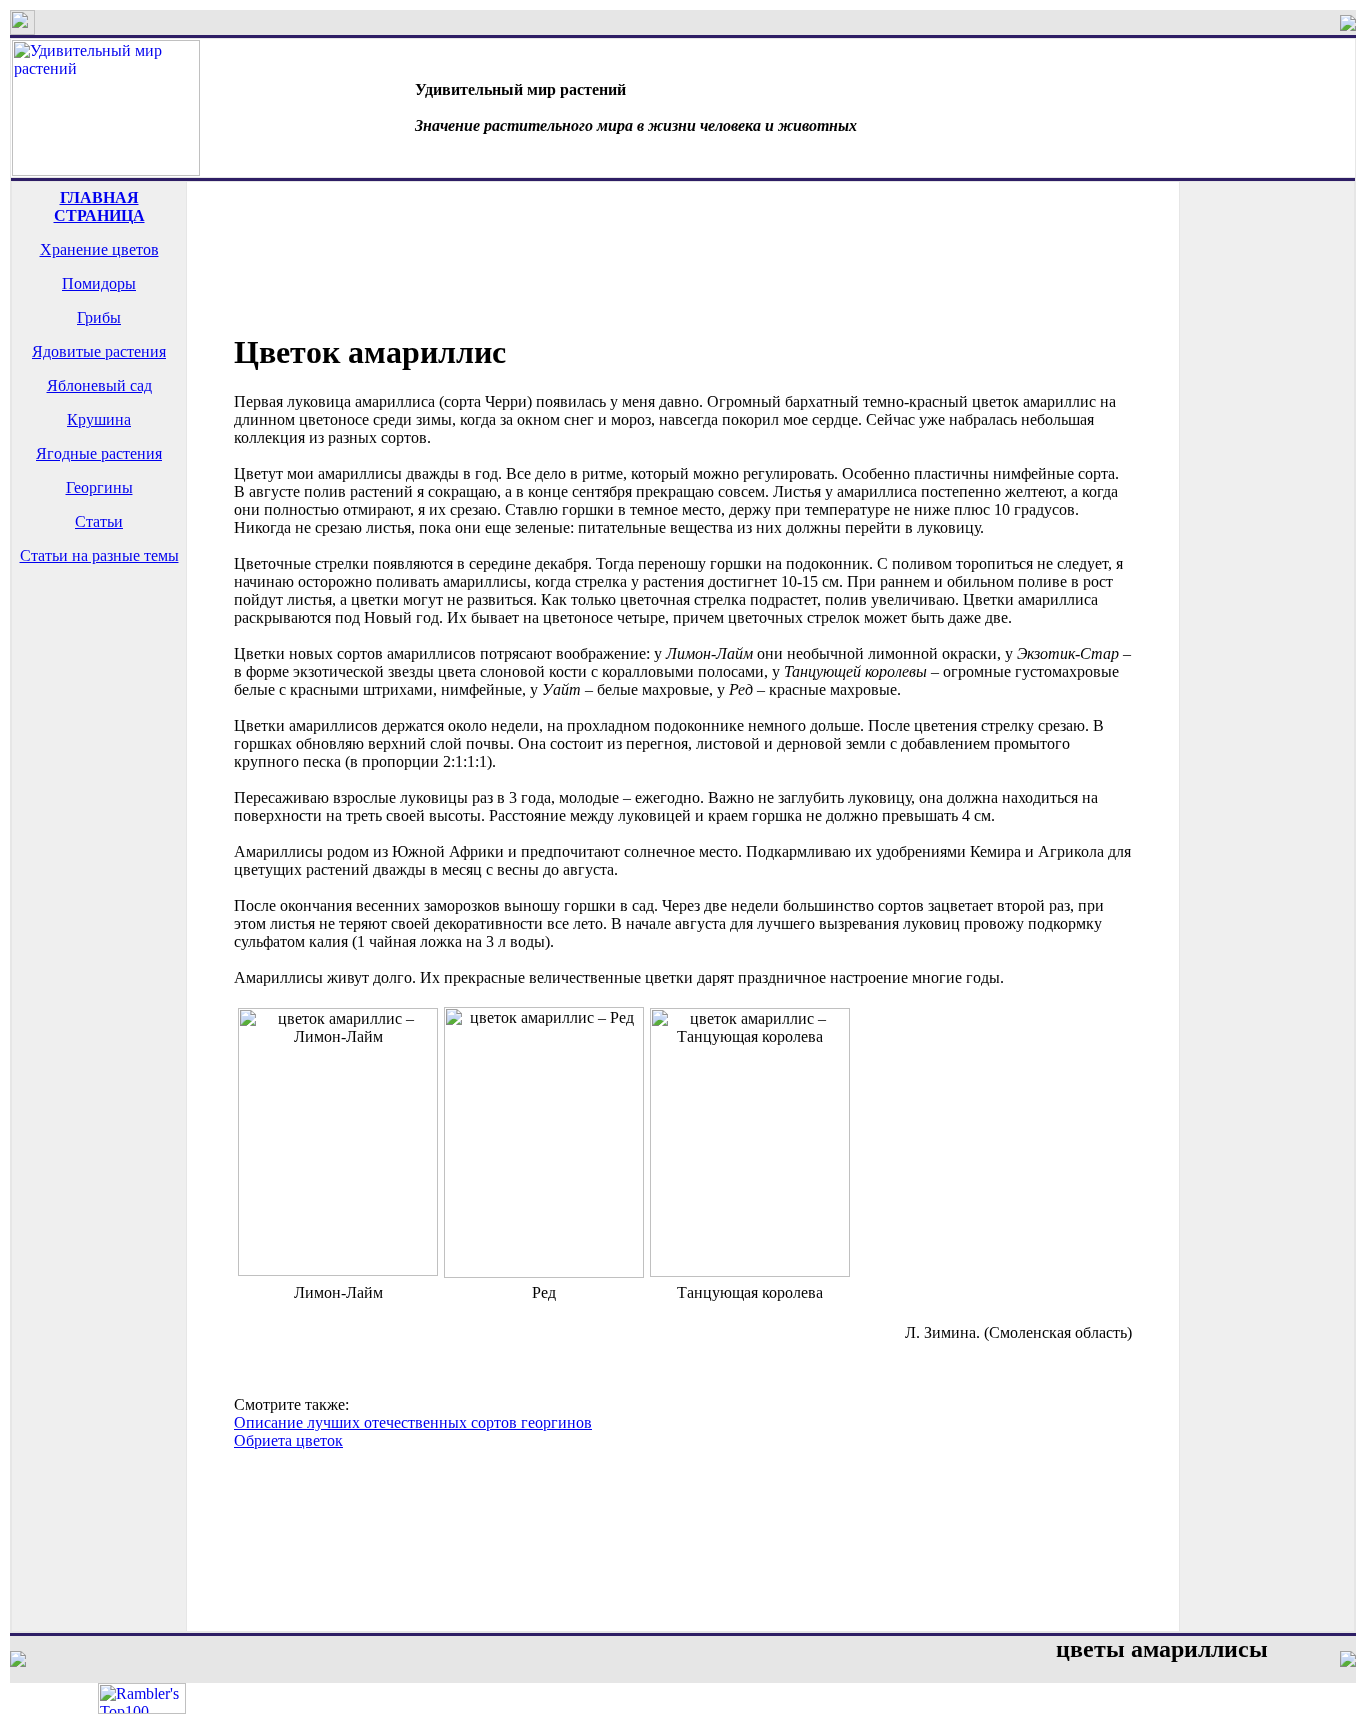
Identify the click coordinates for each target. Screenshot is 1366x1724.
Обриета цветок (288, 1440)
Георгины (99, 487)
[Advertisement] (99, 660)
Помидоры (99, 283)
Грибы (99, 317)
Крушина (99, 419)
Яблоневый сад (99, 385)
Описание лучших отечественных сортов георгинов (413, 1422)
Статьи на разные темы (99, 555)
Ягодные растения (99, 453)
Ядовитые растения (99, 351)
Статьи (99, 521)
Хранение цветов (99, 249)
